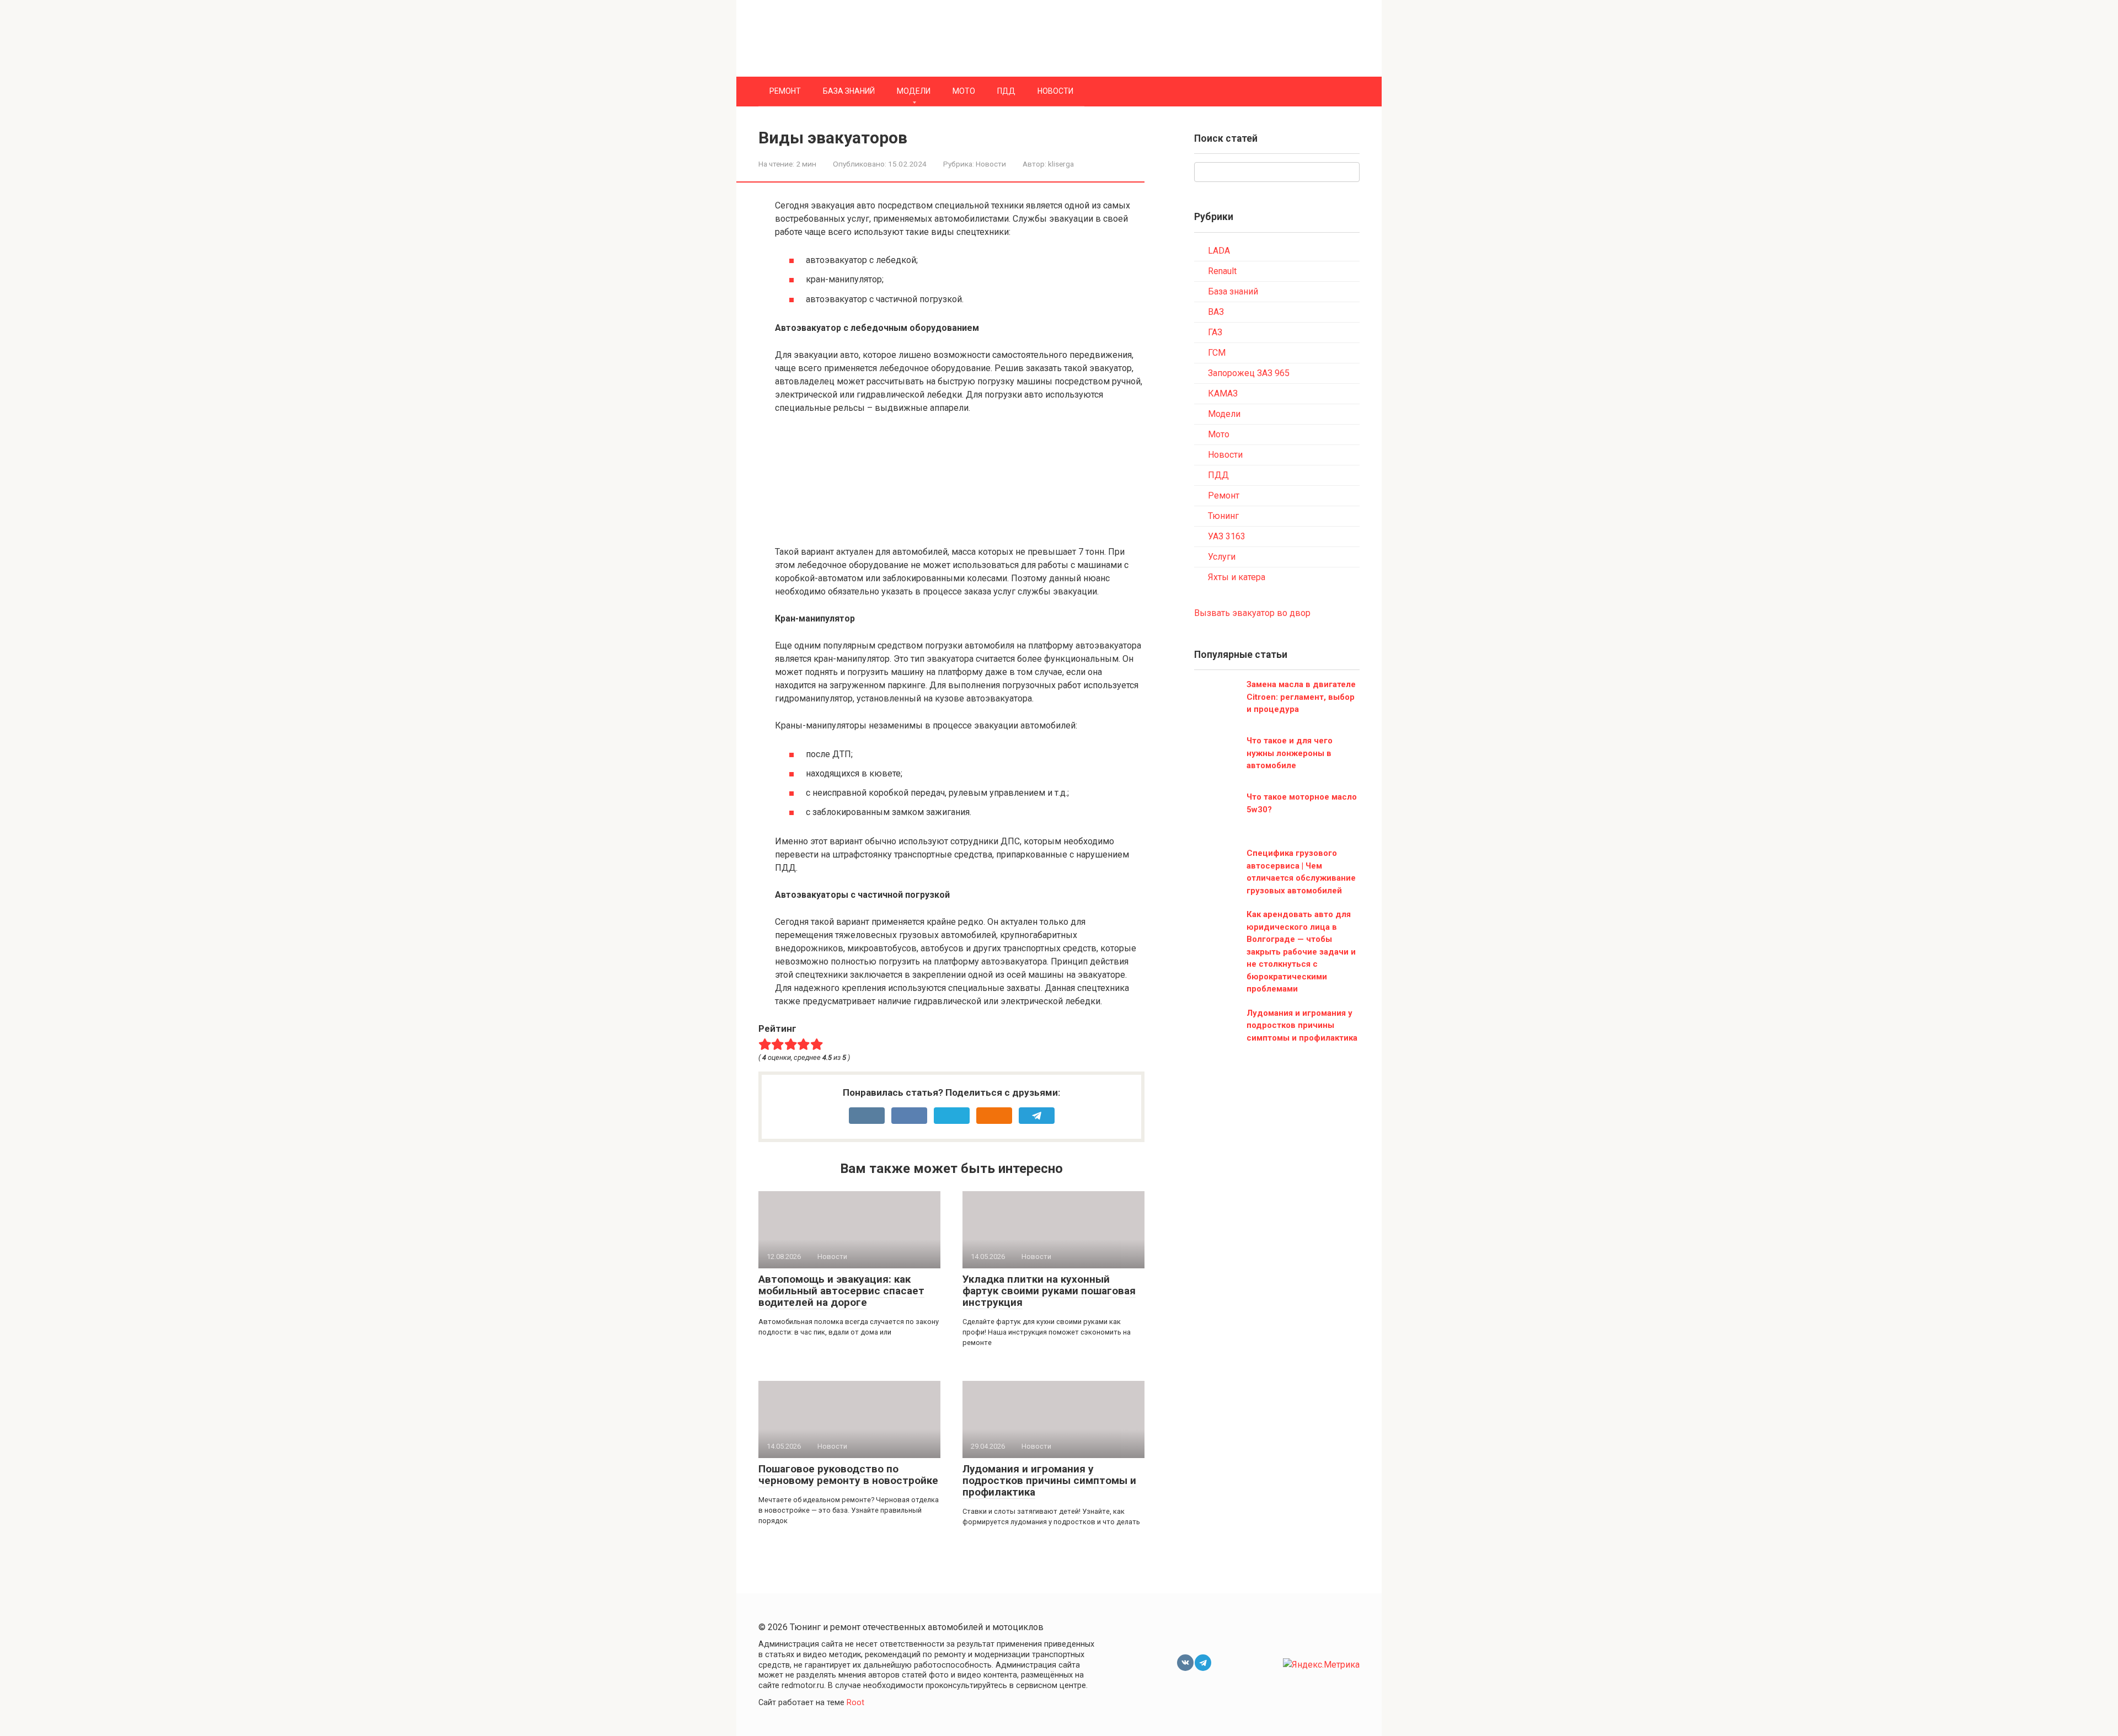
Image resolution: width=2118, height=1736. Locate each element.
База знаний (849, 91)
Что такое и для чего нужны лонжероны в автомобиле (1290, 753)
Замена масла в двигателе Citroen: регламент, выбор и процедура (1301, 697)
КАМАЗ (1223, 393)
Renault (1222, 271)
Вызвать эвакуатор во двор (1252, 613)
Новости (1055, 91)
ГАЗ (1215, 332)
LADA (1219, 251)
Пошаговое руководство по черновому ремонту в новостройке (848, 1475)
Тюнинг (1223, 516)
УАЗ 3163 (1227, 536)
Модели (914, 91)
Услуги (1222, 557)
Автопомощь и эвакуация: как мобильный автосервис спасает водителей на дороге (841, 1291)
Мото (964, 91)
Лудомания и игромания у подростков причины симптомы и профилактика (1049, 1480)
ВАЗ (1216, 312)
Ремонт (785, 91)
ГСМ (1217, 353)
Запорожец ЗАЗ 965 (1249, 373)
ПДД (1006, 91)
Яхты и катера (1237, 577)
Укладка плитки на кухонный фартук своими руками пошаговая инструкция (1049, 1291)
